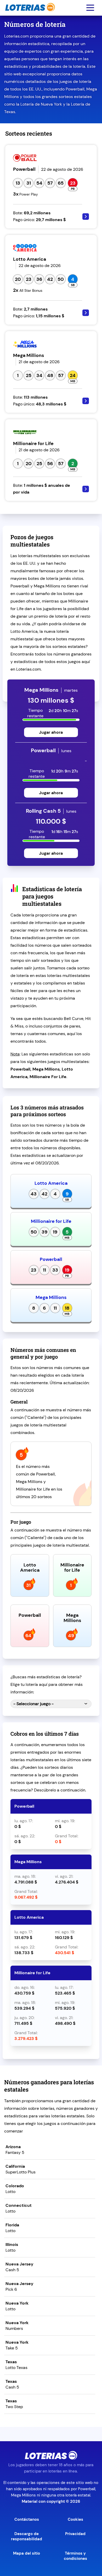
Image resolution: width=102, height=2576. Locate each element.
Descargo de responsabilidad (27, 2536)
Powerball (51, 1259)
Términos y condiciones (75, 2556)
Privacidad (75, 2534)
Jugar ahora (51, 732)
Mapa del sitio (27, 2553)
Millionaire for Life (51, 1221)
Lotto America (51, 1183)
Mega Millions (51, 1297)
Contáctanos (27, 2519)
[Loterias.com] (29, 14)
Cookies (75, 2519)
